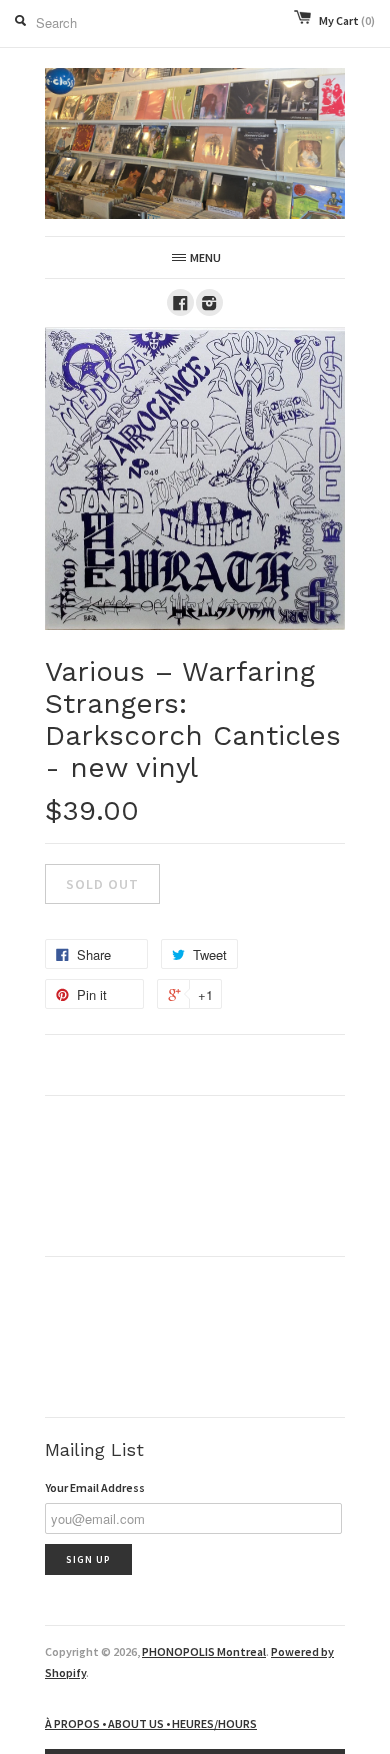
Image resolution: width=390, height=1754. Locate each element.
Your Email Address (95, 1487)
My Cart (347, 20)
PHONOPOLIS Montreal (204, 1651)
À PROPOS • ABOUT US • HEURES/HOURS (151, 1723)
